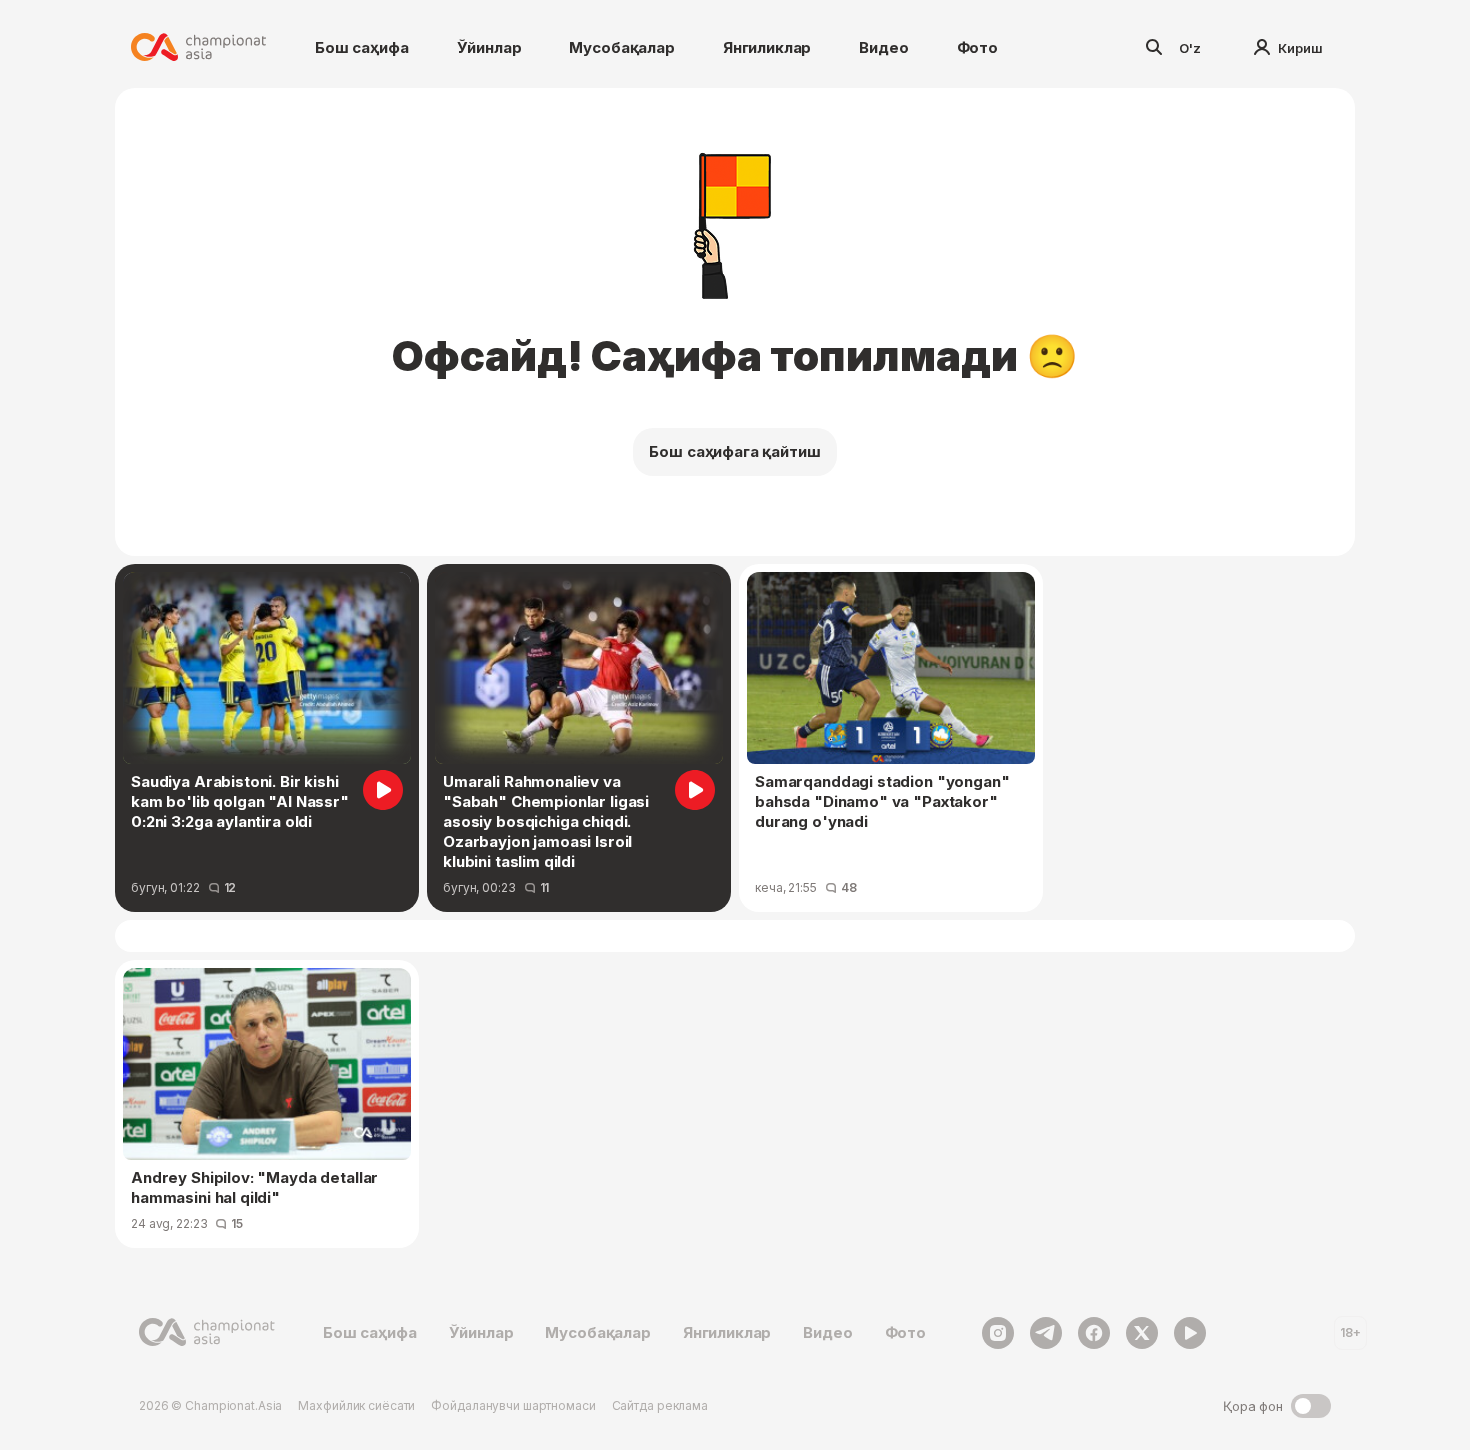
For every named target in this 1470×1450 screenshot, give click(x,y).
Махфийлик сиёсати (356, 1405)
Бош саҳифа (362, 47)
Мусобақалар (621, 47)
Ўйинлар (489, 47)
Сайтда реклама (660, 1405)
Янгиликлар (767, 47)
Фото (977, 47)
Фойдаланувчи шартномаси (513, 1405)
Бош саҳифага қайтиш (734, 451)
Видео (883, 47)
